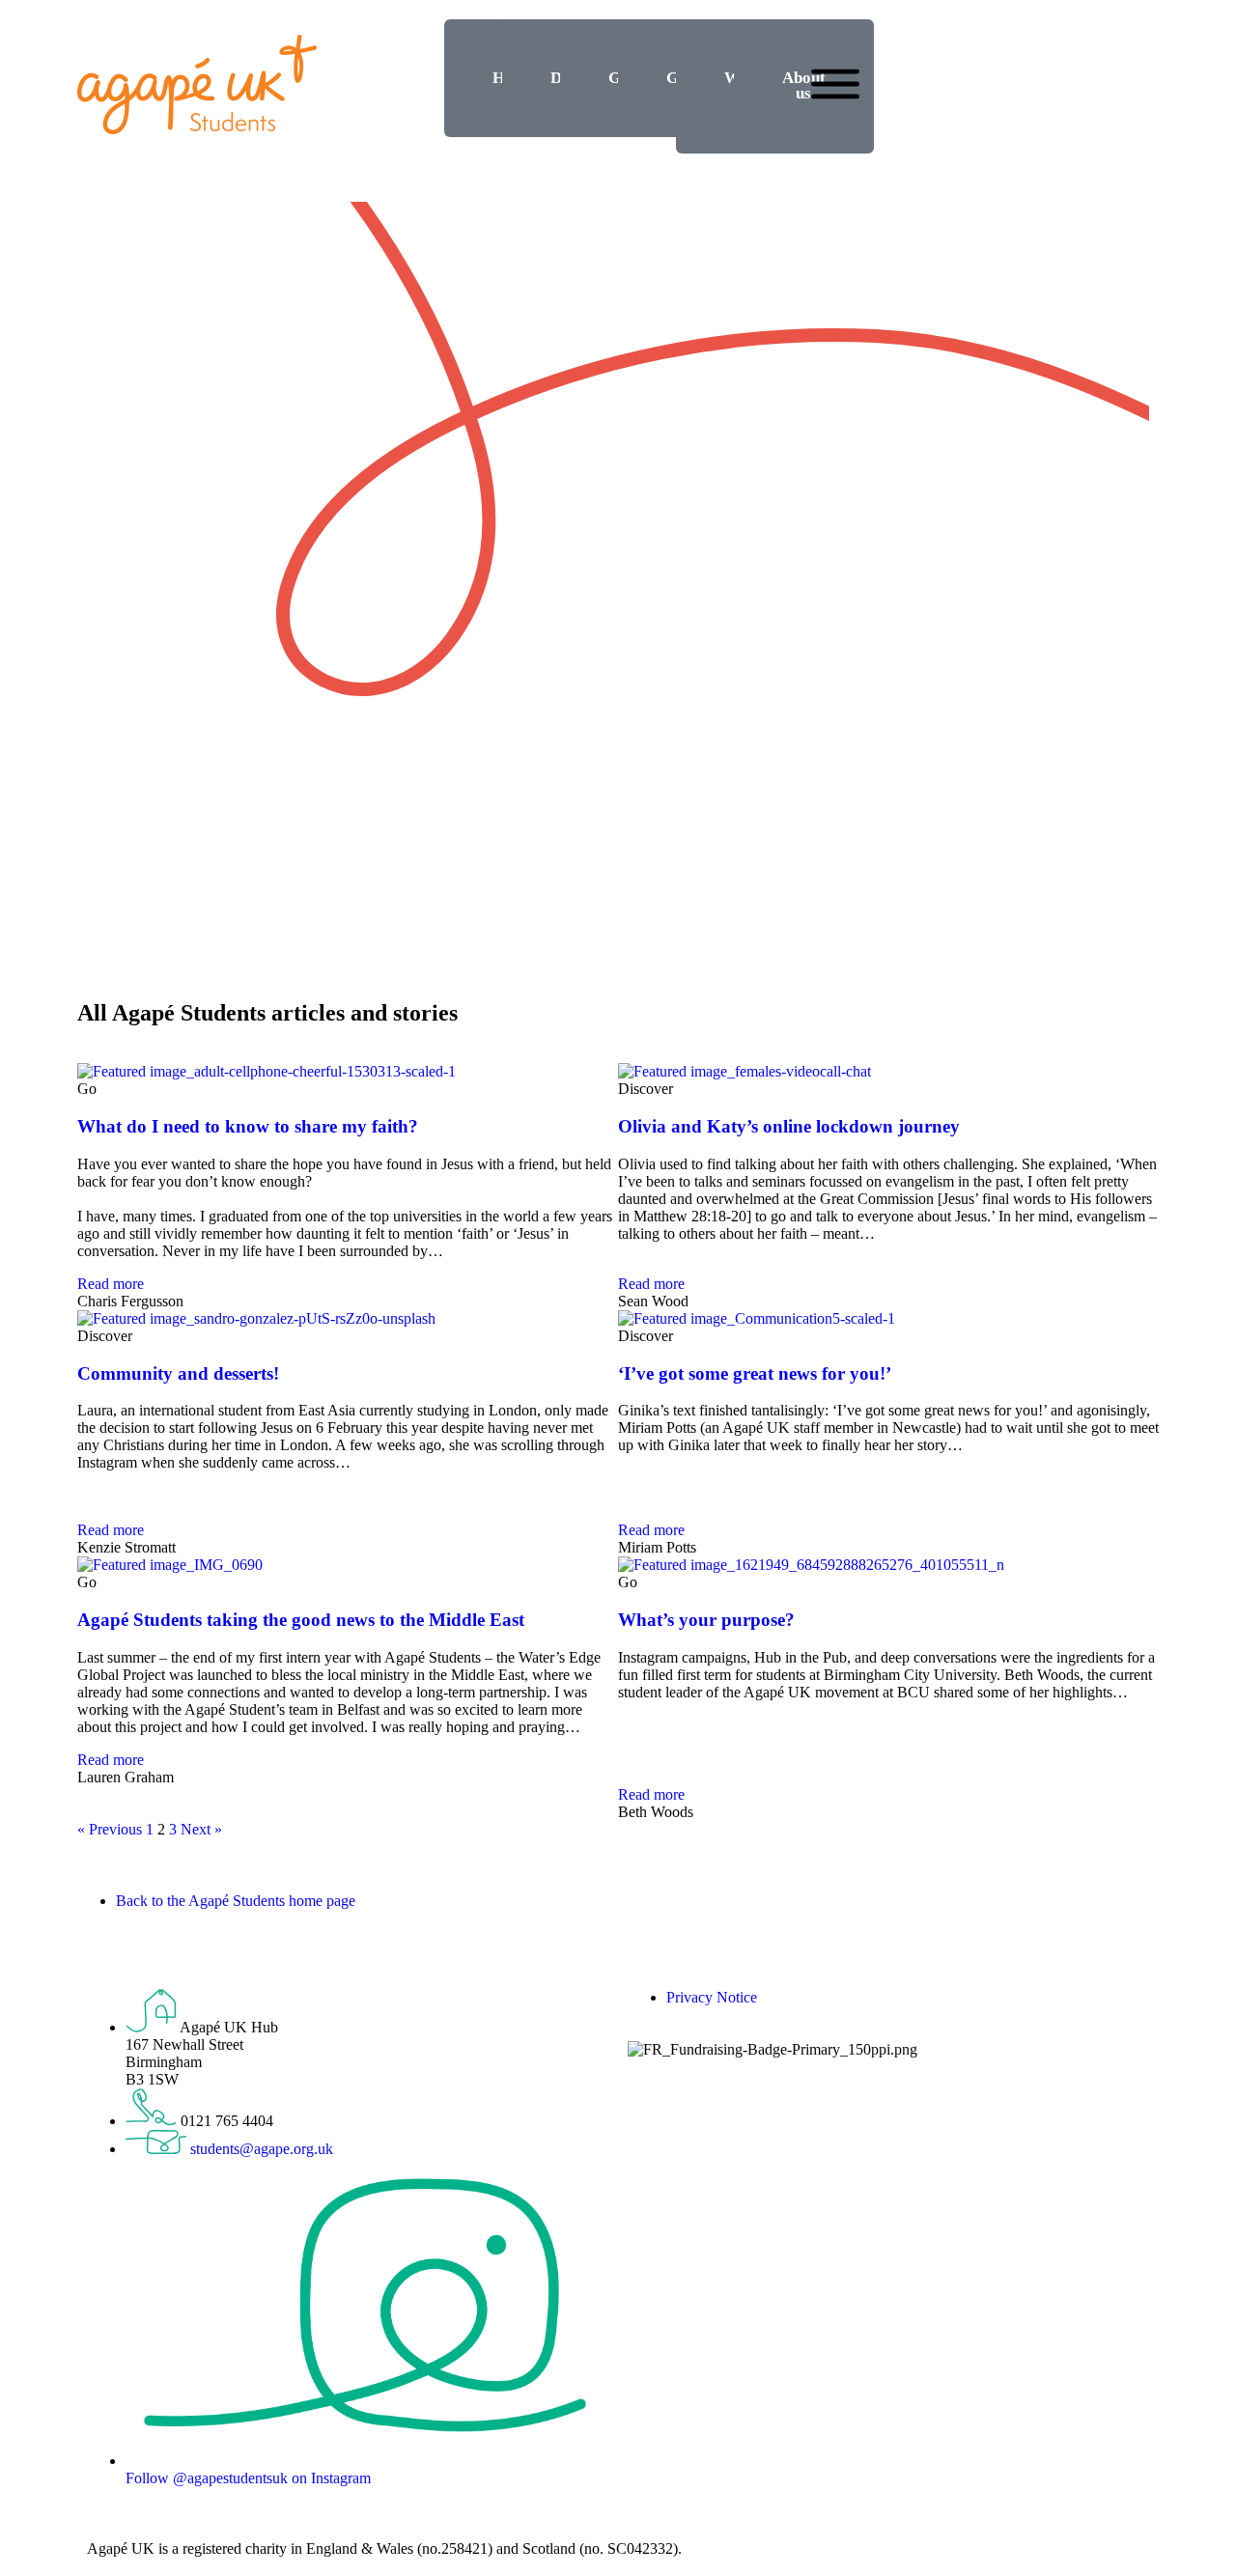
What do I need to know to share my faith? (248, 1126)
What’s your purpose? (706, 1620)
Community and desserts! (178, 1373)
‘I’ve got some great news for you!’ (755, 1373)
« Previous (110, 1829)
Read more (111, 1284)
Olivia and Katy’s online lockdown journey (789, 1126)
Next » (201, 1829)
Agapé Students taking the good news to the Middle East (301, 1620)
